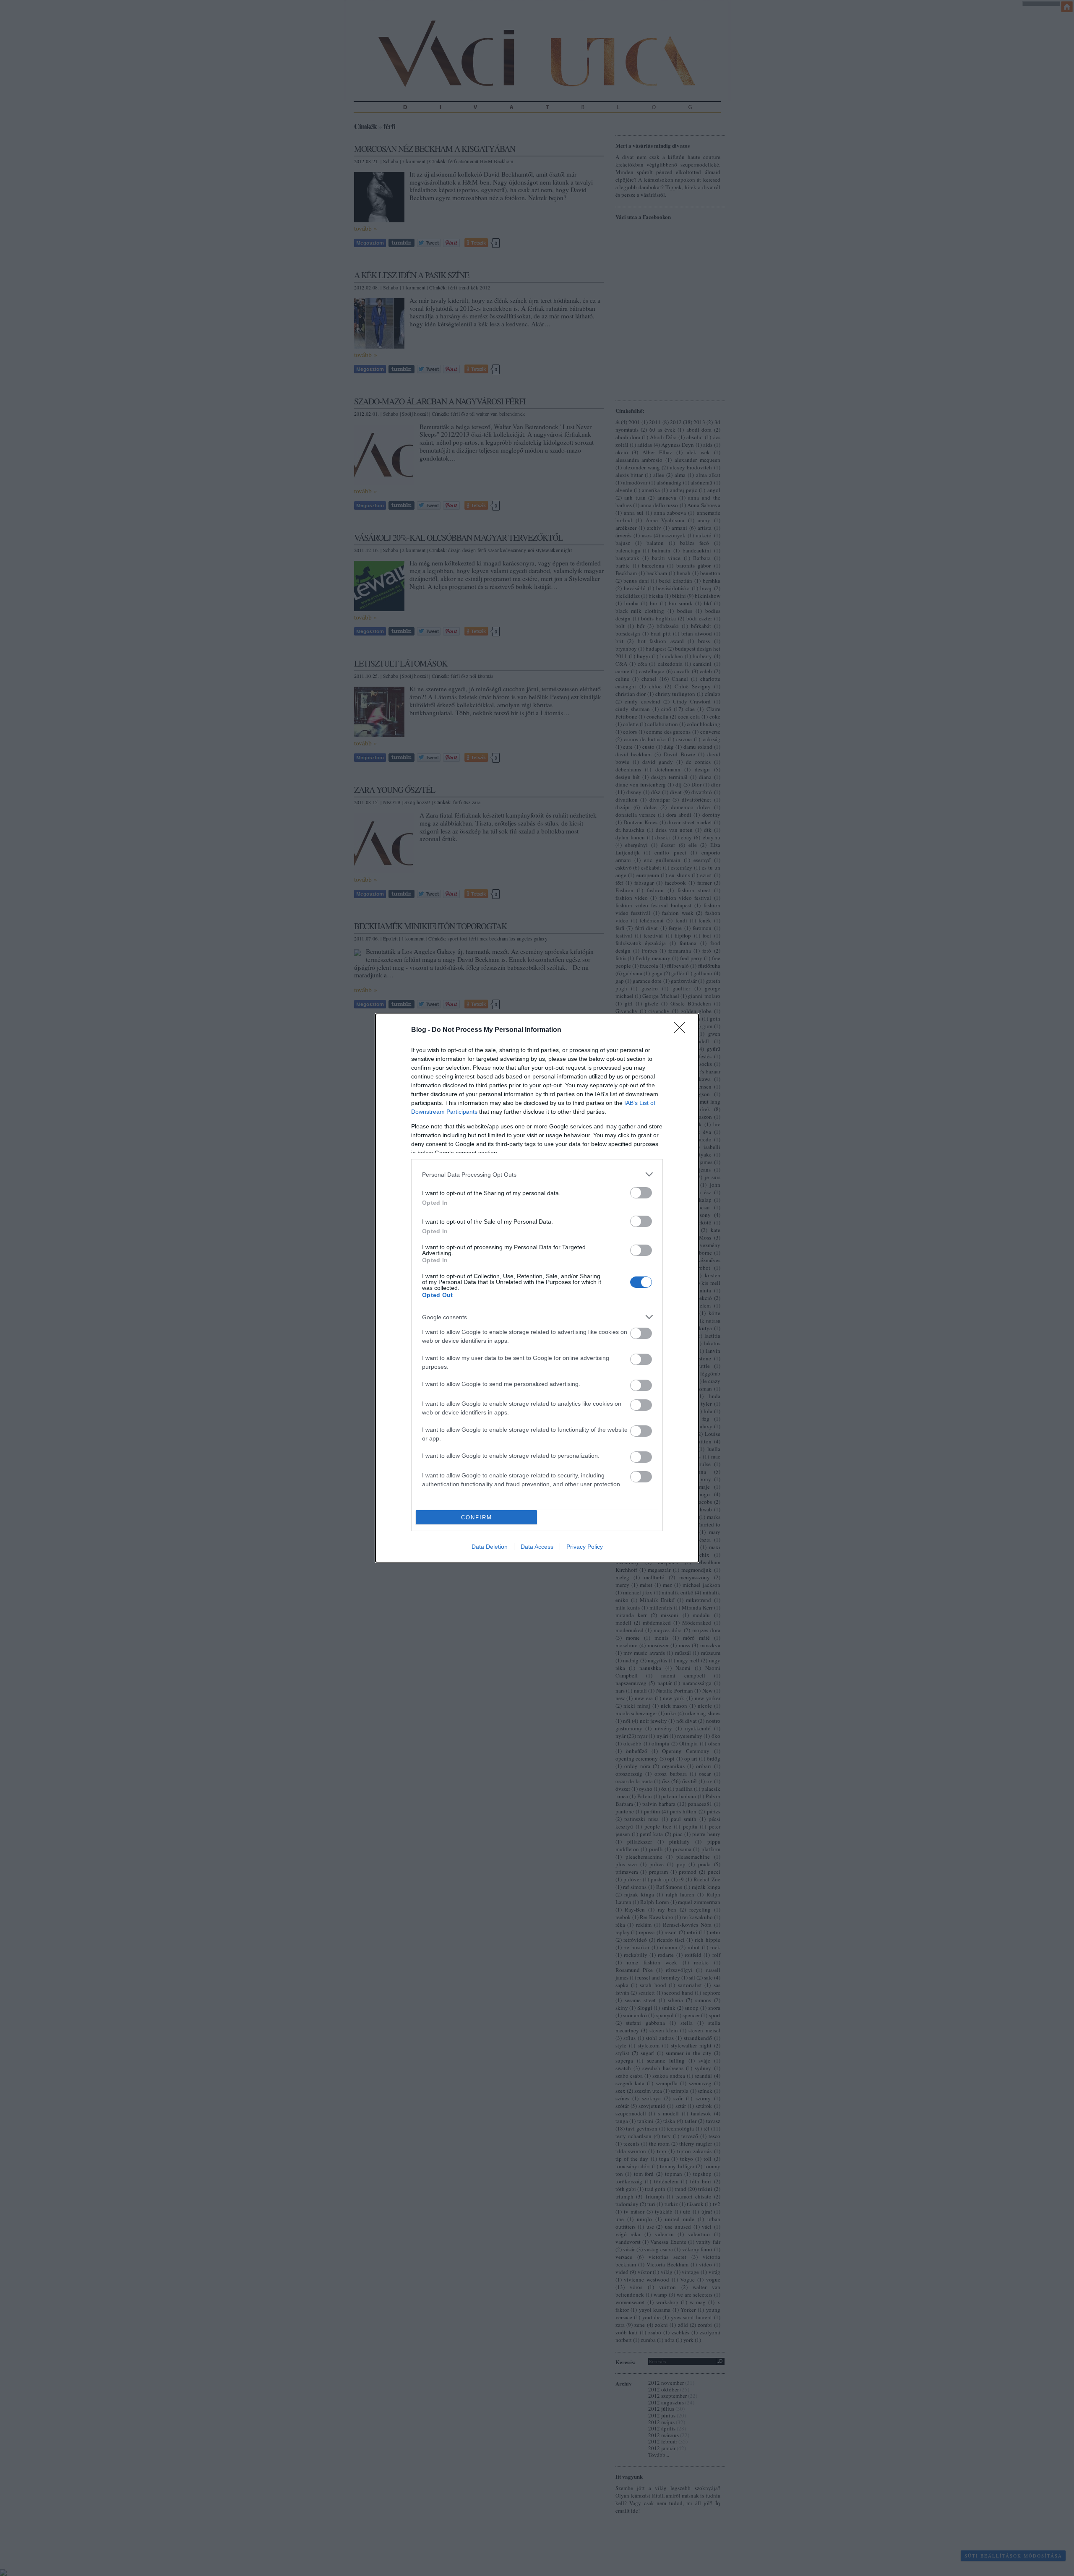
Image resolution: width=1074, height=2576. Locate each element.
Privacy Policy (585, 1547)
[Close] (682, 1030)
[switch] (641, 1193)
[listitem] (537, 1174)
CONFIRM (477, 1517)
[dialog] (537, 1288)
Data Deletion (490, 1547)
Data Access (537, 1547)
